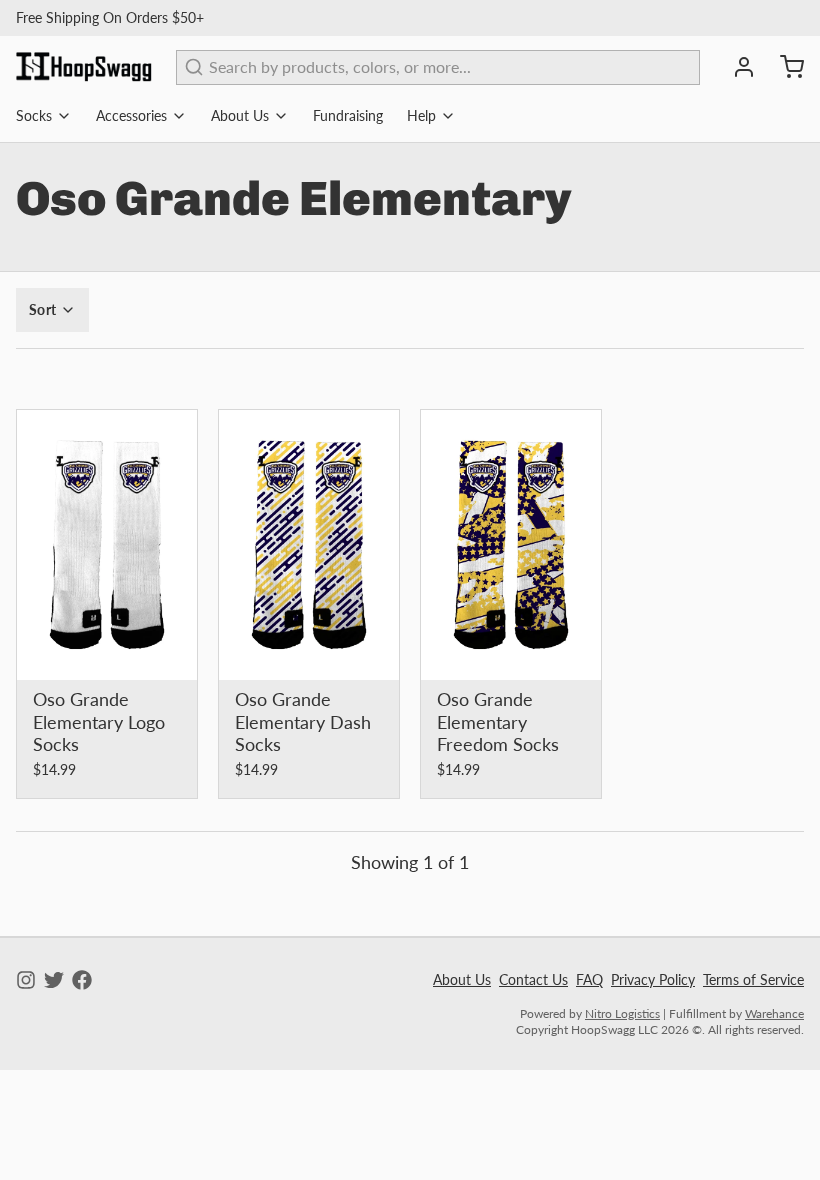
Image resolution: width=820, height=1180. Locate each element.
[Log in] (736, 67)
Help (421, 115)
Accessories (131, 115)
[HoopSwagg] (84, 67)
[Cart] (784, 67)
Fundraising (348, 115)
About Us (240, 115)
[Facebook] (82, 980)
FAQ (589, 979)
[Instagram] (26, 980)
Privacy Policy (653, 979)
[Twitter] (54, 980)
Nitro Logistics (622, 1013)
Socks (34, 115)
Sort (42, 309)
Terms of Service (753, 979)
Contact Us (533, 979)
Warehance (774, 1013)
